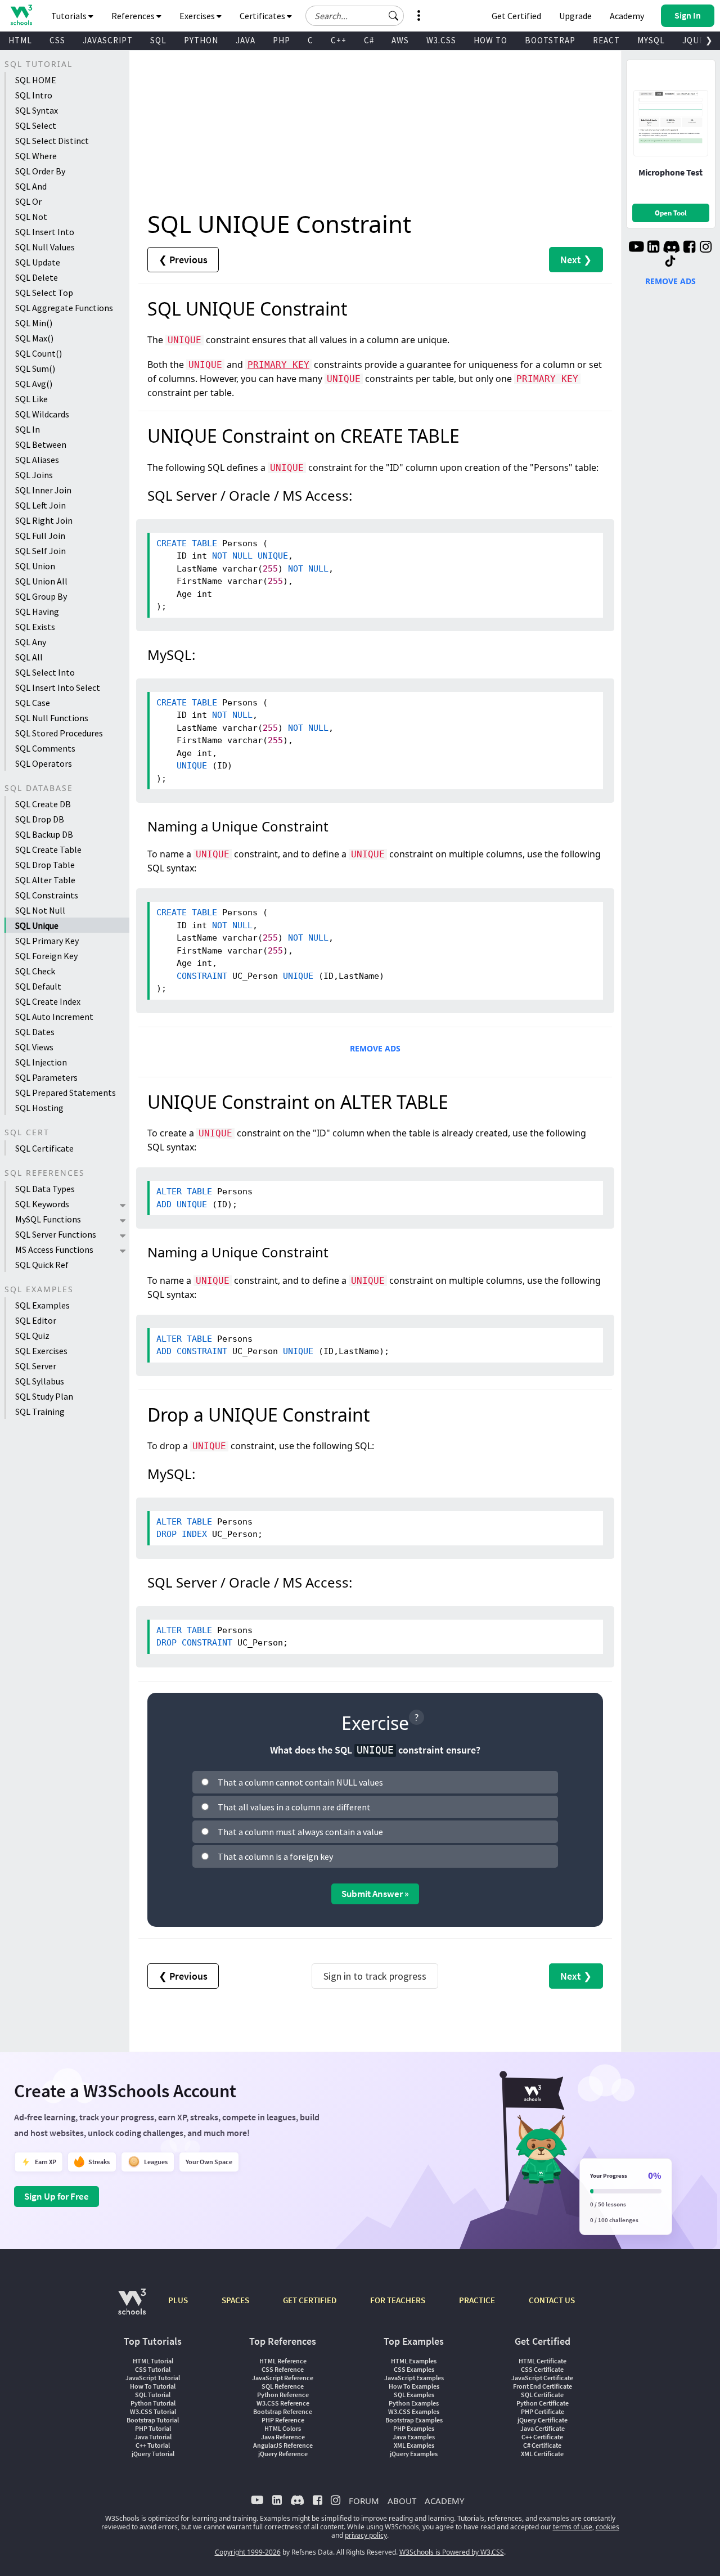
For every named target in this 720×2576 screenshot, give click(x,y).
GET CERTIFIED (310, 2300)
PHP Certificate (543, 2411)
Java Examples (414, 2437)
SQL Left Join (40, 505)
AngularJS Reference (283, 2445)
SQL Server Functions (56, 1234)
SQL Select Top (44, 293)
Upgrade (575, 16)
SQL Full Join (40, 536)
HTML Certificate (543, 2361)
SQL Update (38, 262)
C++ (339, 40)
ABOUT (402, 2501)
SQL (158, 40)
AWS (400, 40)
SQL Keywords (42, 1204)
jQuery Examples (414, 2454)
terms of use (573, 2527)
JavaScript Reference (283, 2378)
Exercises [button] (198, 16)
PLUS (178, 2300)
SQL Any (31, 642)
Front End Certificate (543, 2386)
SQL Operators (44, 763)
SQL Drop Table (45, 865)
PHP (282, 40)
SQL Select (36, 125)
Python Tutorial (153, 2403)
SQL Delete (37, 277)
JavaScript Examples (414, 2378)
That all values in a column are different (294, 1807)
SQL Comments (45, 748)
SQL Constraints (47, 895)
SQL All (29, 657)
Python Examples (414, 2403)
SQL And (31, 186)
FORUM (364, 2501)
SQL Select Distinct (52, 141)
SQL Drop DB (40, 819)
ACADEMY (444, 2501)
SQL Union (35, 566)
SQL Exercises (41, 1351)
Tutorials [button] (70, 16)
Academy (627, 16)
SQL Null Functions (52, 718)
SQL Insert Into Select (58, 687)
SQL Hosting (39, 1108)
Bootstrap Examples (414, 2420)
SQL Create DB (43, 804)
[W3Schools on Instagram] (706, 248)
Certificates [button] (263, 16)
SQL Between (41, 444)
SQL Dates (35, 1032)
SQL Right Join (44, 520)
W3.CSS (441, 40)
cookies (607, 2527)
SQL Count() (39, 353)
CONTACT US (552, 2300)
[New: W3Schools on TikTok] (670, 262)
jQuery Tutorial (153, 2454)
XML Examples (414, 2445)
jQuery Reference (283, 2454)
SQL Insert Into (45, 232)
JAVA (246, 40)
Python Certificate (543, 2403)
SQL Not (31, 217)
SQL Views (34, 1047)
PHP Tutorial (153, 2428)
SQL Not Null (40, 910)
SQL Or (28, 201)
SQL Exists (35, 627)
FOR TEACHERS (398, 2300)
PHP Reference (283, 2420)
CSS (57, 40)
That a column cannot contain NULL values (300, 1782)
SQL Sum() (35, 368)
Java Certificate (543, 2428)
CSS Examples (414, 2369)
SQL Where (36, 156)
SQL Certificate (44, 1148)
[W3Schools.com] (132, 2307)
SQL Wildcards (42, 414)
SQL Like (31, 399)
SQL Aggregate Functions (64, 308)
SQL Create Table (48, 849)
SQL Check (35, 971)
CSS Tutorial (153, 2369)
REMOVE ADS (375, 1048)
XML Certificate (542, 2454)
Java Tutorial (153, 2437)
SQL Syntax (37, 110)
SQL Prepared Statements (66, 1093)
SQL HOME (36, 80)
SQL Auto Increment (54, 1017)
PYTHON (201, 40)
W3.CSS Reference (283, 2403)
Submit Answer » (375, 1894)
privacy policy (366, 2535)
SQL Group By (41, 596)
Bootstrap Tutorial (153, 2420)
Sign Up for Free (57, 2196)
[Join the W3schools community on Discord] (671, 248)
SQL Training (40, 1411)
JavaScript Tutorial (153, 2378)
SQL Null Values (45, 247)
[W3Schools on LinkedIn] (653, 248)
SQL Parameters (46, 1077)
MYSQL (651, 40)
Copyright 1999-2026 (248, 2552)
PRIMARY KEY (278, 365)
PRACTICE (477, 2300)
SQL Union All (41, 581)
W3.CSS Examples (414, 2411)
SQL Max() (34, 338)
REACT (606, 40)
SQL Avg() (34, 384)
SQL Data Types (45, 1189)
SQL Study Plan (44, 1396)
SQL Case (33, 703)
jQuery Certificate (543, 2420)
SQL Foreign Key (46, 956)
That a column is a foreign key (275, 1856)
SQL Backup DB (44, 834)
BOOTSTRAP (550, 40)
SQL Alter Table (45, 880)
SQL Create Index (48, 1001)
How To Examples (414, 2386)
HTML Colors (283, 2428)
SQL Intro (34, 95)
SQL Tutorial (153, 2395)
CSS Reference (283, 2369)
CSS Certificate (542, 2369)
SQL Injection (41, 1062)
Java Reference (283, 2437)
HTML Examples (414, 2361)
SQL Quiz (32, 1336)
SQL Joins (34, 475)
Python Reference (283, 2395)
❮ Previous (183, 260)
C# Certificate (542, 2445)
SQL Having (37, 612)
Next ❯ (576, 260)
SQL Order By (40, 171)
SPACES (235, 2300)
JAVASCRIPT (108, 40)
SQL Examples (42, 1305)
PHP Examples (414, 2428)
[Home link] (21, 15)
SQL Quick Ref (42, 1265)
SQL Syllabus (40, 1381)
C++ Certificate (542, 2437)
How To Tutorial (153, 2386)
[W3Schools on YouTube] (636, 248)
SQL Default (38, 986)
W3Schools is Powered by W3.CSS (452, 2552)
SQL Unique (37, 925)
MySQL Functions (48, 1219)
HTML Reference (283, 2361)
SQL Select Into (45, 672)
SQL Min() (34, 323)
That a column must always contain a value (300, 1832)
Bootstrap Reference (283, 2411)
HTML (20, 40)
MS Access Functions (54, 1249)
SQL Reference (283, 2386)
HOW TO (490, 40)
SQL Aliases (37, 460)
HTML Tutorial (153, 2361)
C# (369, 40)
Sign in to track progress (375, 1976)
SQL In (28, 429)
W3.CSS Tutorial (153, 2411)
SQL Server (36, 1366)
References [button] (134, 16)
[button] (394, 16)
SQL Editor (36, 1320)
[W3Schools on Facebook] (689, 248)
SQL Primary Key (47, 941)
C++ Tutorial (153, 2445)
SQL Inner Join (43, 490)
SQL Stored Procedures (59, 733)
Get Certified (516, 16)
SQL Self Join (40, 551)
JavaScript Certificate (542, 2378)
